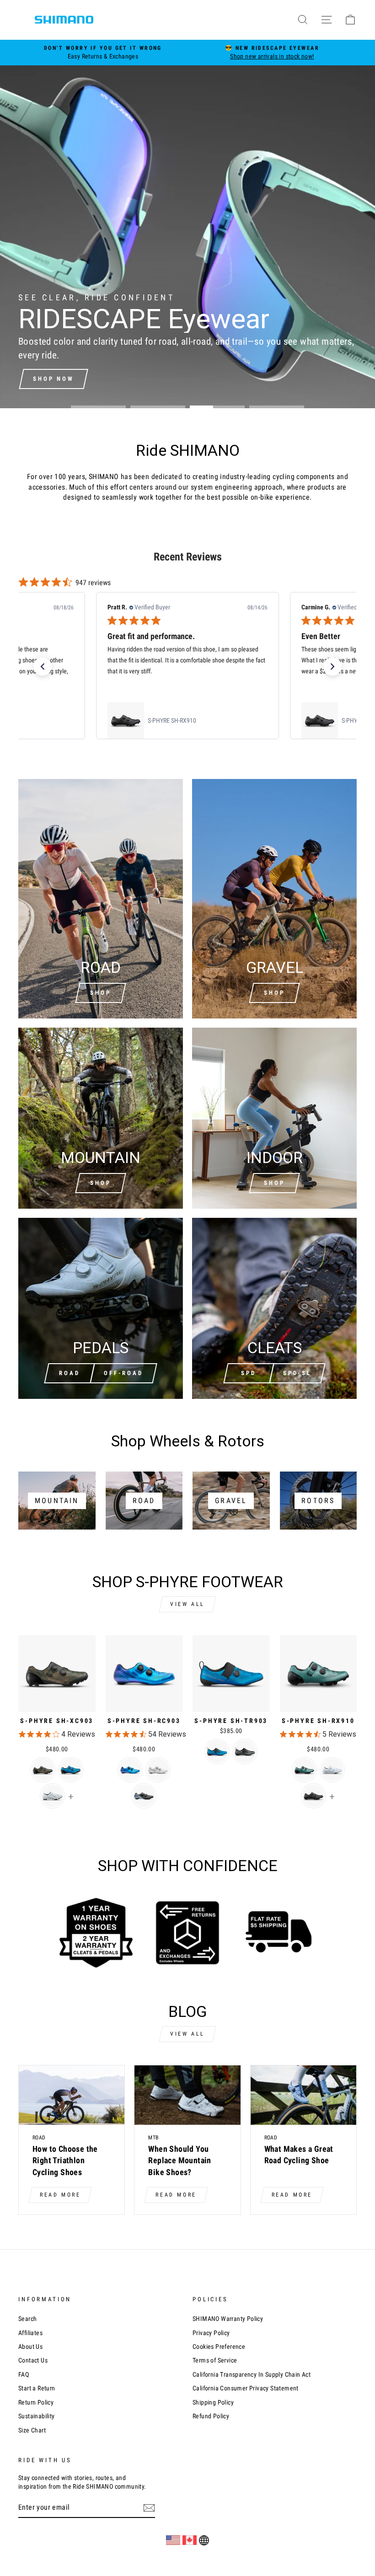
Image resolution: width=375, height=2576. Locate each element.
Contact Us (33, 2360)
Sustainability (37, 2416)
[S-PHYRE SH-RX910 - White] (332, 1770)
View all (187, 1604)
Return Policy (36, 2402)
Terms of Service (215, 2360)
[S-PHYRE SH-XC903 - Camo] (43, 1770)
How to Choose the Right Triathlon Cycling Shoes (65, 2160)
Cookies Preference (219, 2347)
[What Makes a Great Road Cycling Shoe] (303, 2095)
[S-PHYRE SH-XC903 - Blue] (71, 1770)
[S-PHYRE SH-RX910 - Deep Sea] (304, 1770)
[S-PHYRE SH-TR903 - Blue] (217, 1752)
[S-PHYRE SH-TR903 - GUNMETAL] (245, 1752)
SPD (249, 1373)
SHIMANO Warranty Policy (228, 2319)
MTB (153, 2138)
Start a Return (37, 2388)
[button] (43, 667)
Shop (101, 993)
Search (27, 2319)
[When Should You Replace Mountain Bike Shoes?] (187, 2095)
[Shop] (101, 1118)
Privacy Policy (211, 2333)
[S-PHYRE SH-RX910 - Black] (313, 1796)
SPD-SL (297, 1373)
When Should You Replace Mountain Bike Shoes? (179, 2160)
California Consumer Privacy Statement (246, 2388)
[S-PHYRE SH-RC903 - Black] (144, 1796)
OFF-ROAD (123, 1373)
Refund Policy (211, 2416)
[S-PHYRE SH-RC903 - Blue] (130, 1770)
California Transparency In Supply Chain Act (252, 2374)
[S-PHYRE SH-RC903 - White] (158, 1770)
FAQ (24, 2374)
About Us (30, 2347)
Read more (60, 2195)
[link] (187, 720)
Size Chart (32, 2430)
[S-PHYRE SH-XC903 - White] (52, 1796)
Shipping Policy (213, 2402)
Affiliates (30, 2333)
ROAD (70, 1373)
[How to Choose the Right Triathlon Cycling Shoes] (72, 2095)
